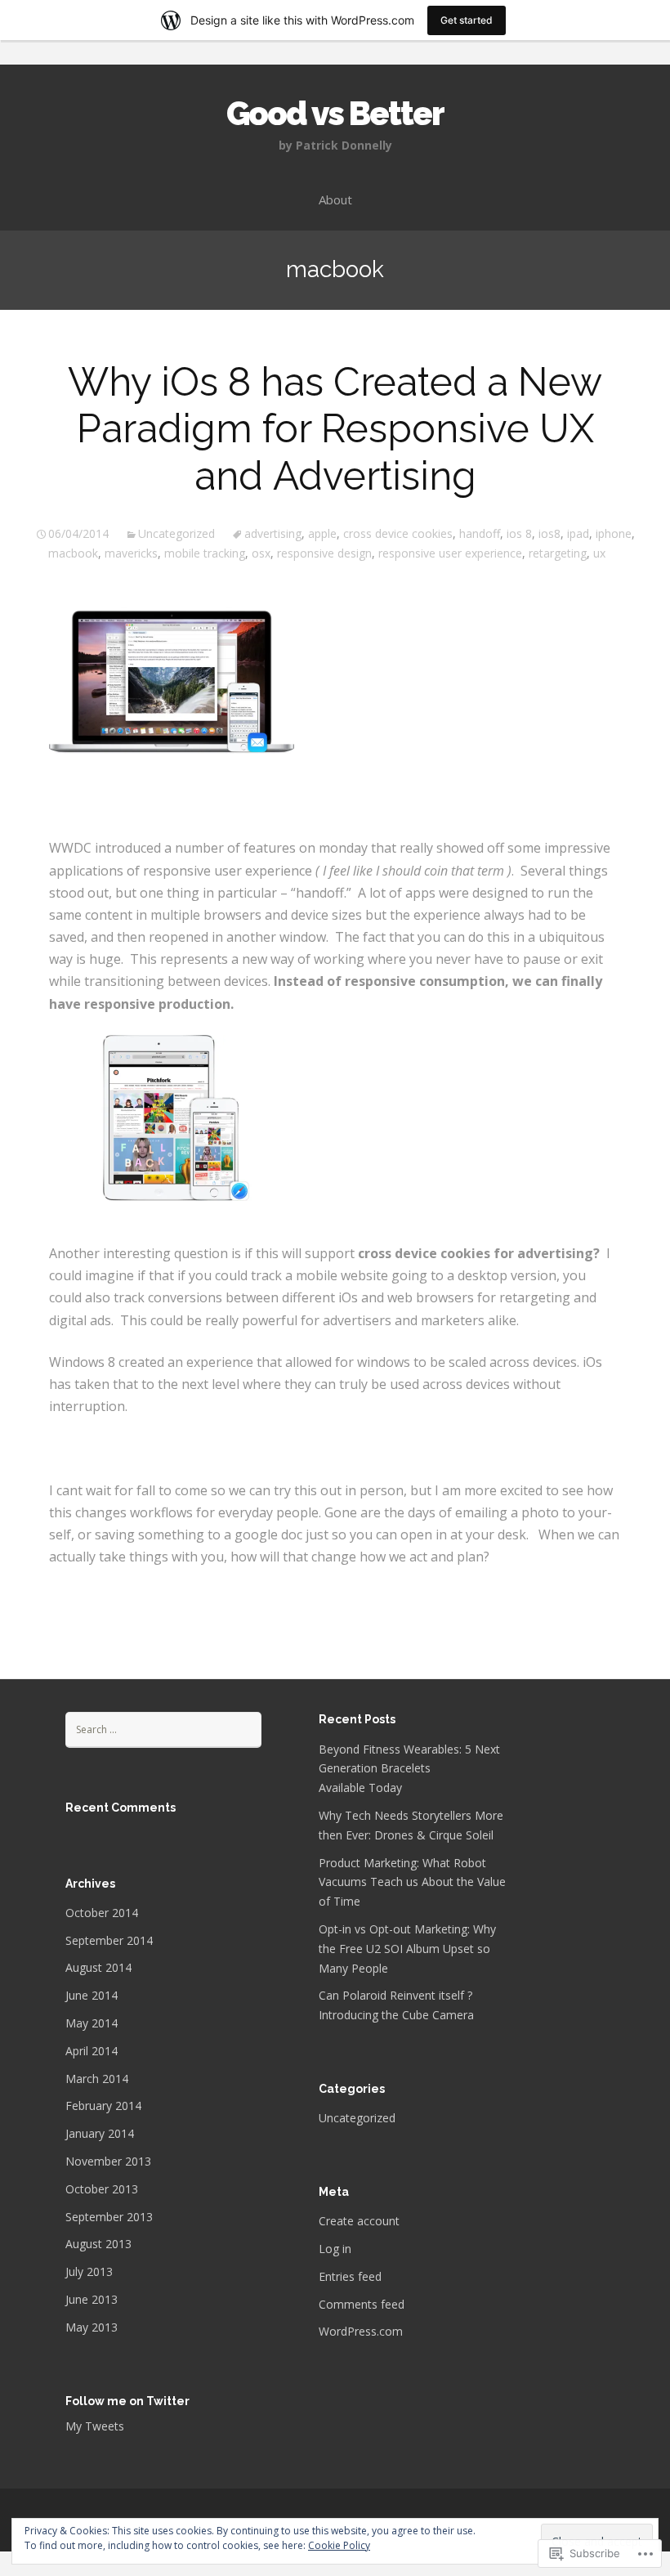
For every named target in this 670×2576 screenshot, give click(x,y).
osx (261, 553)
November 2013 (108, 2161)
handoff (480, 533)
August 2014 (98, 1967)
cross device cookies (398, 533)
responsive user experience (450, 553)
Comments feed (362, 2304)
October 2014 (102, 1913)
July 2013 (89, 2271)
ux (599, 553)
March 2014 (97, 2079)
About (335, 199)
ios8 (549, 533)
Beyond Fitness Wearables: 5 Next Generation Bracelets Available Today (409, 1769)
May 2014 (92, 2023)
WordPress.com (361, 2331)
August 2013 (98, 2244)
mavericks (131, 553)
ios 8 (519, 533)
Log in (335, 2249)
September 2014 (109, 1940)
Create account (359, 2221)
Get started (467, 20)
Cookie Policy (339, 2545)
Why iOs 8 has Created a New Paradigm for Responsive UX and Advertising (335, 429)
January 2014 (100, 2133)
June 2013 (92, 2299)
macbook (73, 553)
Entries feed (350, 2276)
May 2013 (92, 2327)
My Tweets (95, 2426)
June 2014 (92, 1995)
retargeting (558, 553)
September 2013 (109, 2217)
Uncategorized (176, 533)
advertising (273, 533)
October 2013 (102, 2189)
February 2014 (103, 2106)
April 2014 (92, 2051)
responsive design (324, 553)
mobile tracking (205, 553)
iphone (614, 533)
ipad (578, 533)
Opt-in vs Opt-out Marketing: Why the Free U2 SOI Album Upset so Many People (407, 1949)
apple (322, 533)
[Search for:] (163, 1729)
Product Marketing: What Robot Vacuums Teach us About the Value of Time (412, 1882)
